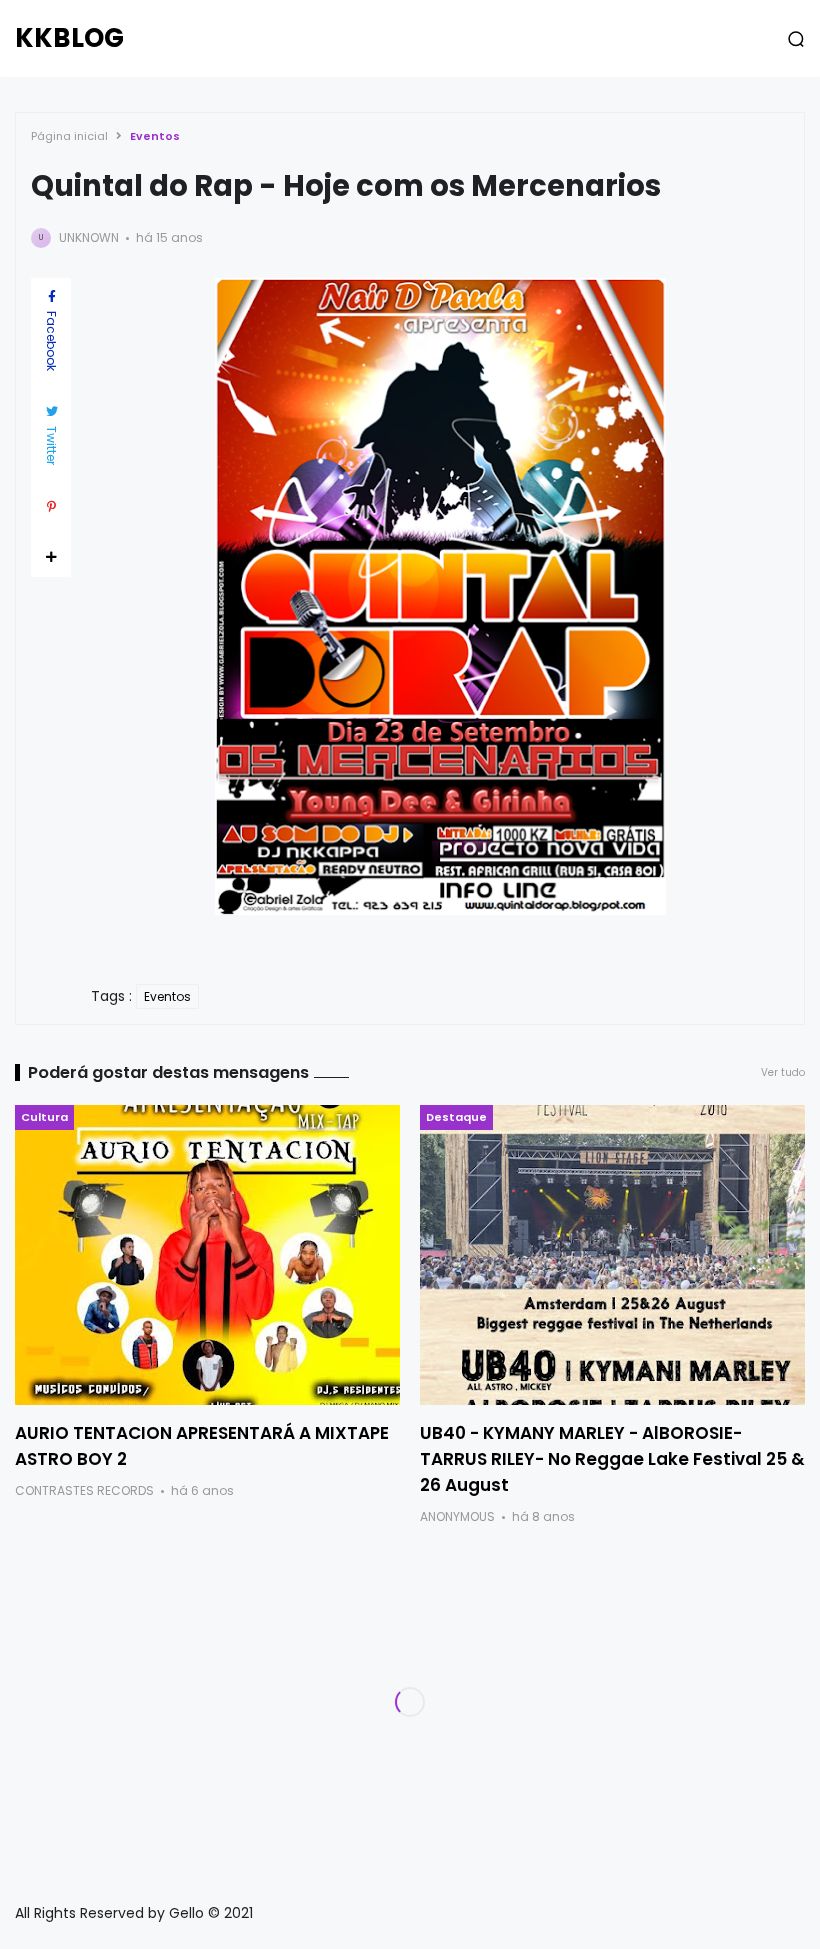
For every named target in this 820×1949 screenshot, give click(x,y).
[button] (796, 39)
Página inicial (69, 136)
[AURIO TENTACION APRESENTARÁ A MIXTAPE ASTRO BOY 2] (207, 1255)
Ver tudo (783, 1072)
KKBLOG (69, 38)
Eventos (155, 136)
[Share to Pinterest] (51, 507)
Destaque (456, 1117)
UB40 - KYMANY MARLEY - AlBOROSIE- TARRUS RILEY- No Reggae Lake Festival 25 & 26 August (612, 1459)
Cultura (44, 1117)
